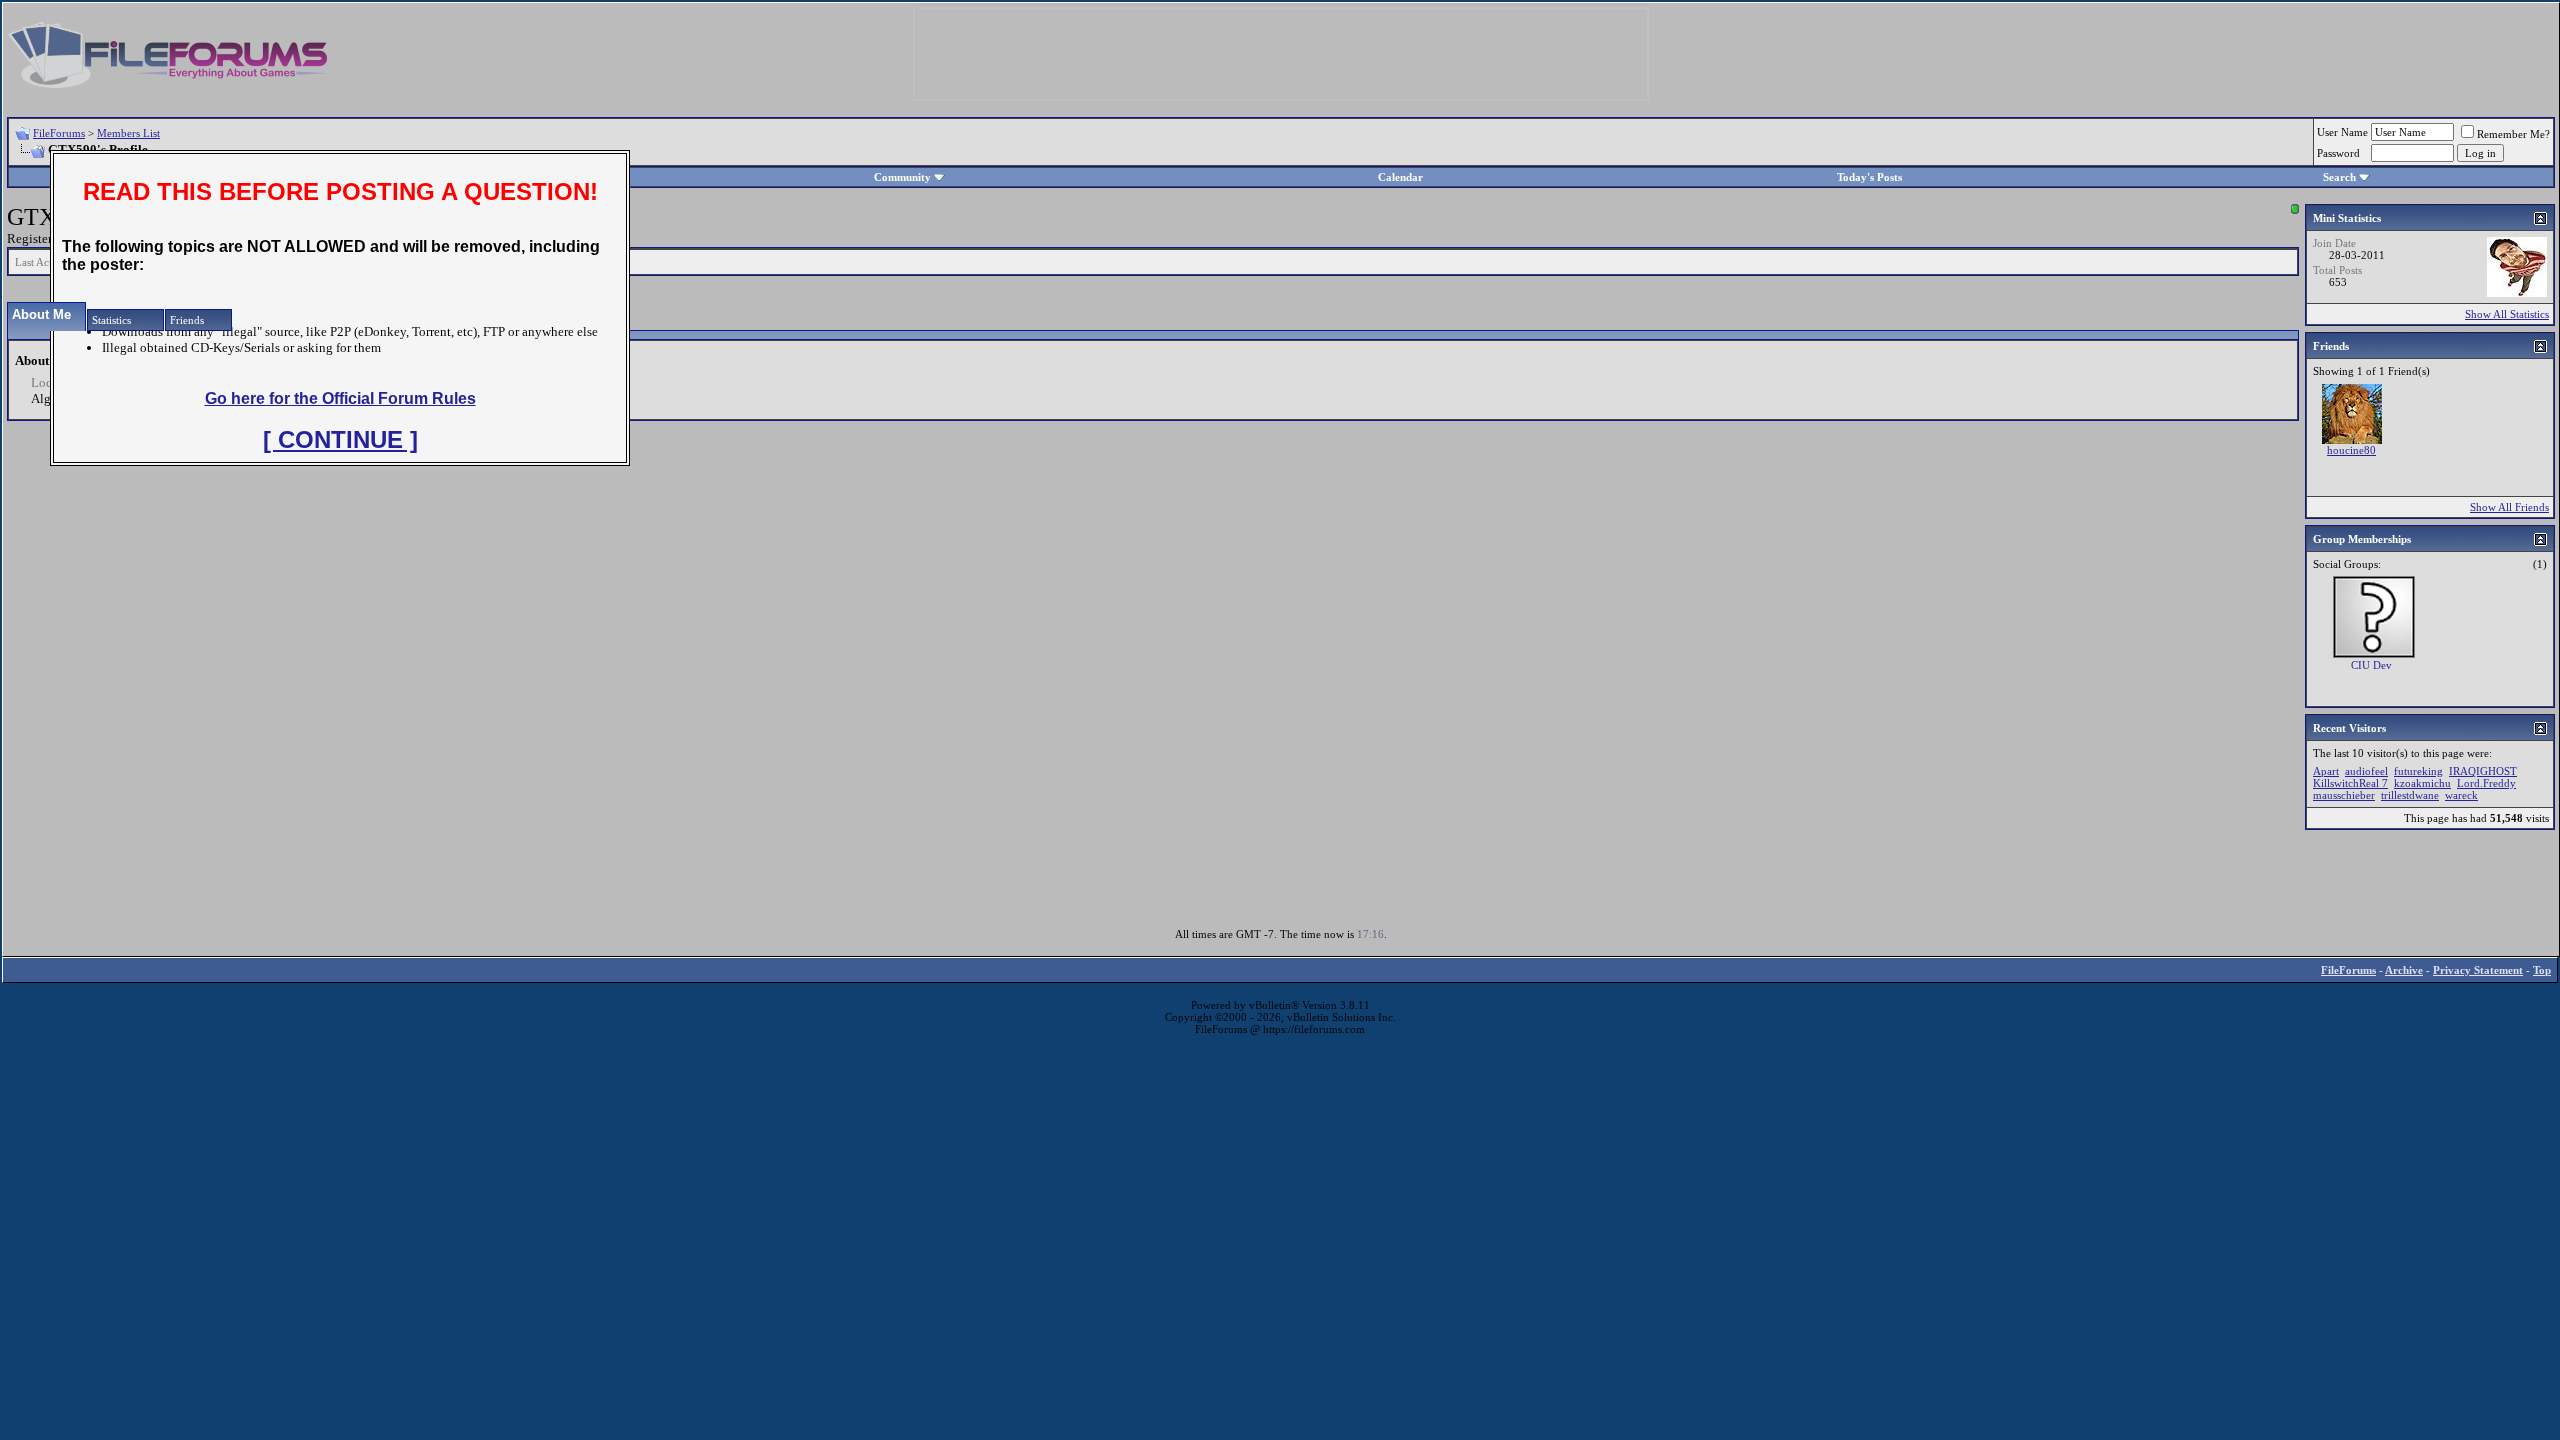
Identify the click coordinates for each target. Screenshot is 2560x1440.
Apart (2326, 771)
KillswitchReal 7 (2350, 783)
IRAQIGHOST (2483, 771)
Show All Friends (2509, 507)
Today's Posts (1869, 177)
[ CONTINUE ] (340, 439)
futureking (2418, 771)
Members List (128, 133)
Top (2542, 970)
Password (2338, 153)
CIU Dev (2371, 665)
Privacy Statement (2478, 970)
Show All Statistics (2507, 314)
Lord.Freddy (2486, 783)
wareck (2461, 795)
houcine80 (2351, 450)
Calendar (1400, 177)
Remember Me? (2513, 134)
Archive (2404, 970)
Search (2339, 177)
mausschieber (2344, 795)
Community (902, 177)
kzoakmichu (2422, 783)
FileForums (59, 133)
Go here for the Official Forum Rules (340, 398)
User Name (2342, 132)
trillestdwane (2410, 795)
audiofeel (2366, 771)
